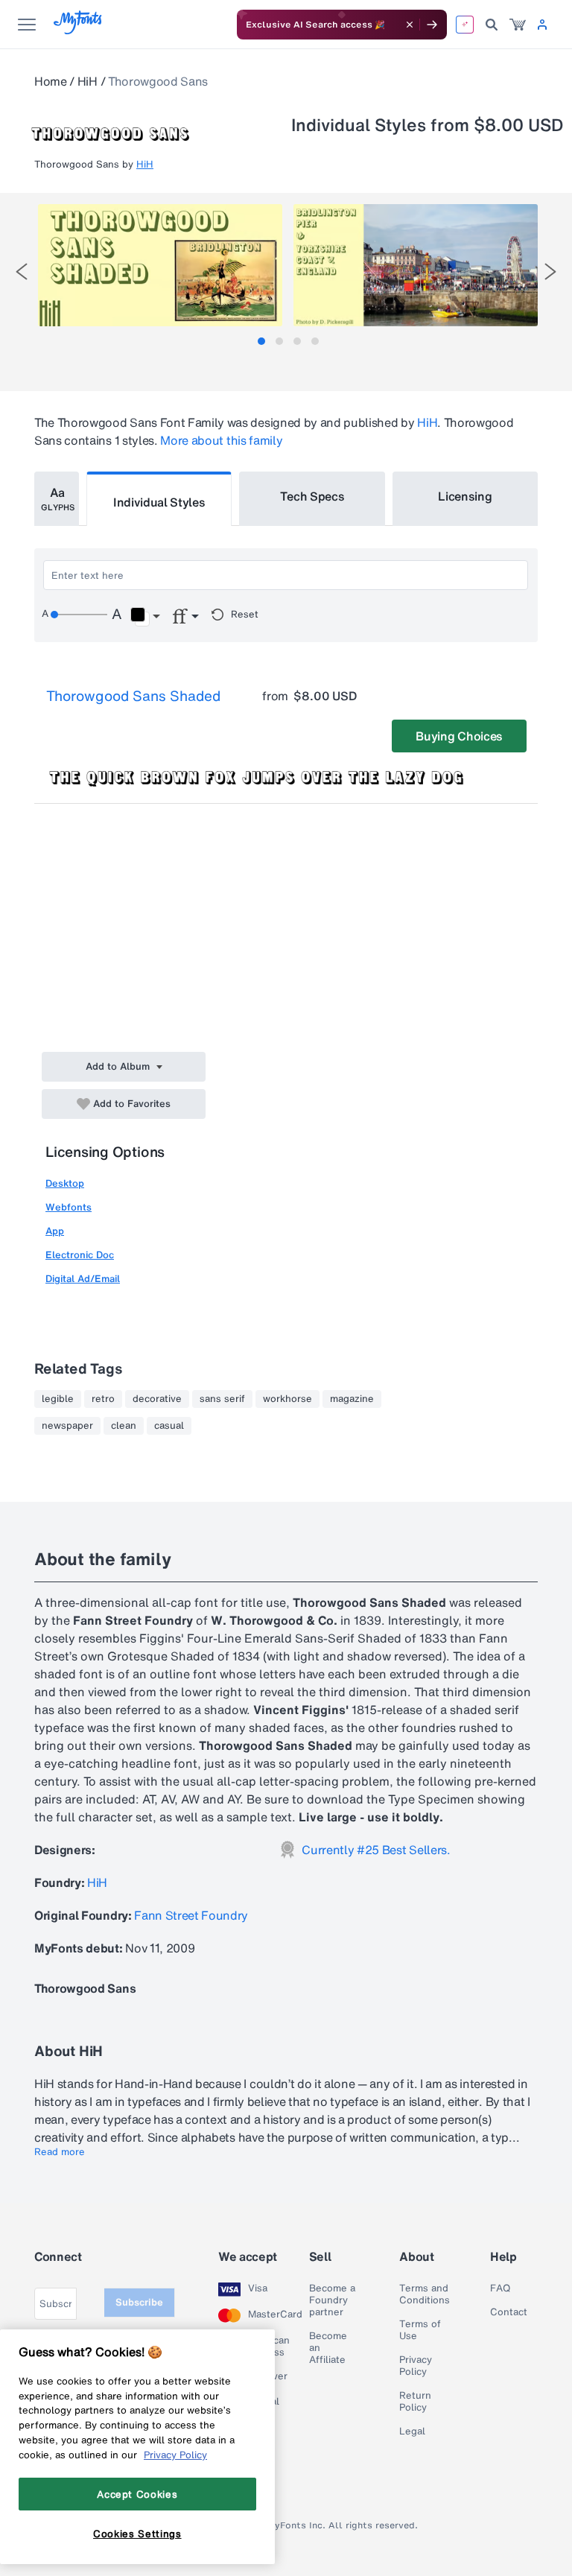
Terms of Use (420, 2330)
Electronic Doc (80, 1255)
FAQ (500, 2288)
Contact (509, 2312)
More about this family (221, 440)
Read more (60, 2152)
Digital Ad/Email (83, 1279)
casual (169, 1426)
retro (103, 1399)
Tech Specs (312, 496)
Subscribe (139, 2302)
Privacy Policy (416, 2366)
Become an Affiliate (328, 2348)
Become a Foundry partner (332, 2300)
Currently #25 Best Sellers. (376, 1850)
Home (51, 81)
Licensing (465, 496)
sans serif (222, 1399)
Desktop (65, 1183)
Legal (412, 2431)
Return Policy (415, 2402)
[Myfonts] (79, 30)
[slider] (79, 615)
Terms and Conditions (425, 2294)
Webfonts (69, 1207)
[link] (518, 25)
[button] (145, 617)
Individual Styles (159, 502)
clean (124, 1426)
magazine (352, 1399)
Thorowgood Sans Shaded (133, 696)
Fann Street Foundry (191, 1915)
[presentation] (22, 272)
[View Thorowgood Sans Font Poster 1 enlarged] (160, 265)
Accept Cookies (137, 2494)
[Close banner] (410, 25)
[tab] (261, 341)
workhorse (287, 1399)
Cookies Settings (137, 2534)
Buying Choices (459, 736)
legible (58, 1399)
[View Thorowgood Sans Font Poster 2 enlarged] (416, 265)
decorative (157, 1399)
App (55, 1231)
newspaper (67, 1426)
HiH (88, 81)
